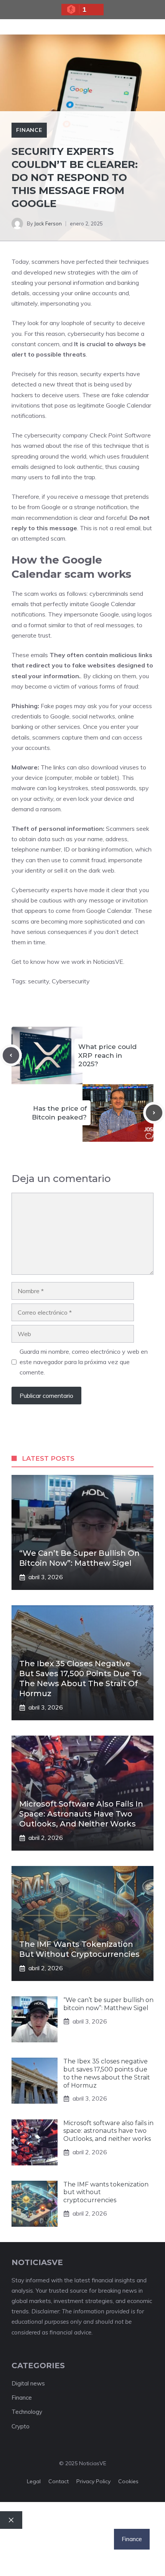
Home (16, 2539)
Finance (29, 130)
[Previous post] (11, 1055)
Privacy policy (93, 2481)
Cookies (128, 2481)
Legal (34, 2481)
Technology (27, 2412)
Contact (59, 2481)
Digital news (28, 2383)
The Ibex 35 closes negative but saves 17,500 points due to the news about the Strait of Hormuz (107, 2073)
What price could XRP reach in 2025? (107, 1055)
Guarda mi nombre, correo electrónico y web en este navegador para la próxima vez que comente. (84, 1362)
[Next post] (154, 1113)
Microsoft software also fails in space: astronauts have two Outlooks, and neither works (81, 1814)
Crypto (21, 2426)
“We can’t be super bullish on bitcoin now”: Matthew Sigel (108, 2004)
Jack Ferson (48, 224)
